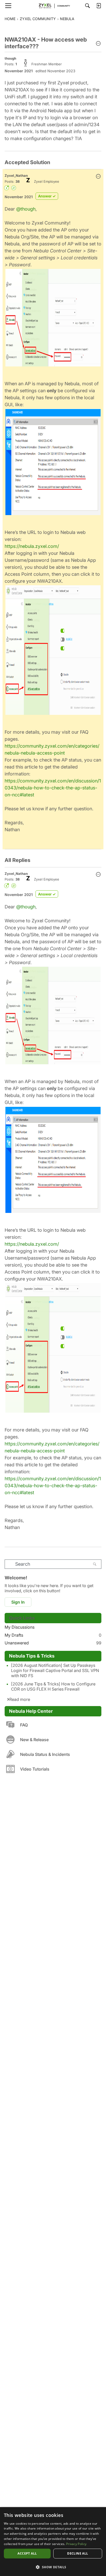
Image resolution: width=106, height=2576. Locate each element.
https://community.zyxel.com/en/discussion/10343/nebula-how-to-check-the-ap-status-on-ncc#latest (53, 788)
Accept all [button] (27, 2553)
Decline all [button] (78, 2553)
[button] (98, 44)
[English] (53, 6)
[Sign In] (99, 6)
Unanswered (53, 1643)
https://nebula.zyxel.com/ (32, 546)
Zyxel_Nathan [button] (16, 175)
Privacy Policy (76, 2544)
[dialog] (53, 2542)
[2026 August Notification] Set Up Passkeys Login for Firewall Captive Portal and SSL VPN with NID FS (55, 1670)
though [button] (10, 58)
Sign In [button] (18, 1602)
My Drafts (53, 1635)
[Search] (87, 6)
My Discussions (20, 1627)
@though (26, 209)
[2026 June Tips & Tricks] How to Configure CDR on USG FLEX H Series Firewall (53, 1686)
